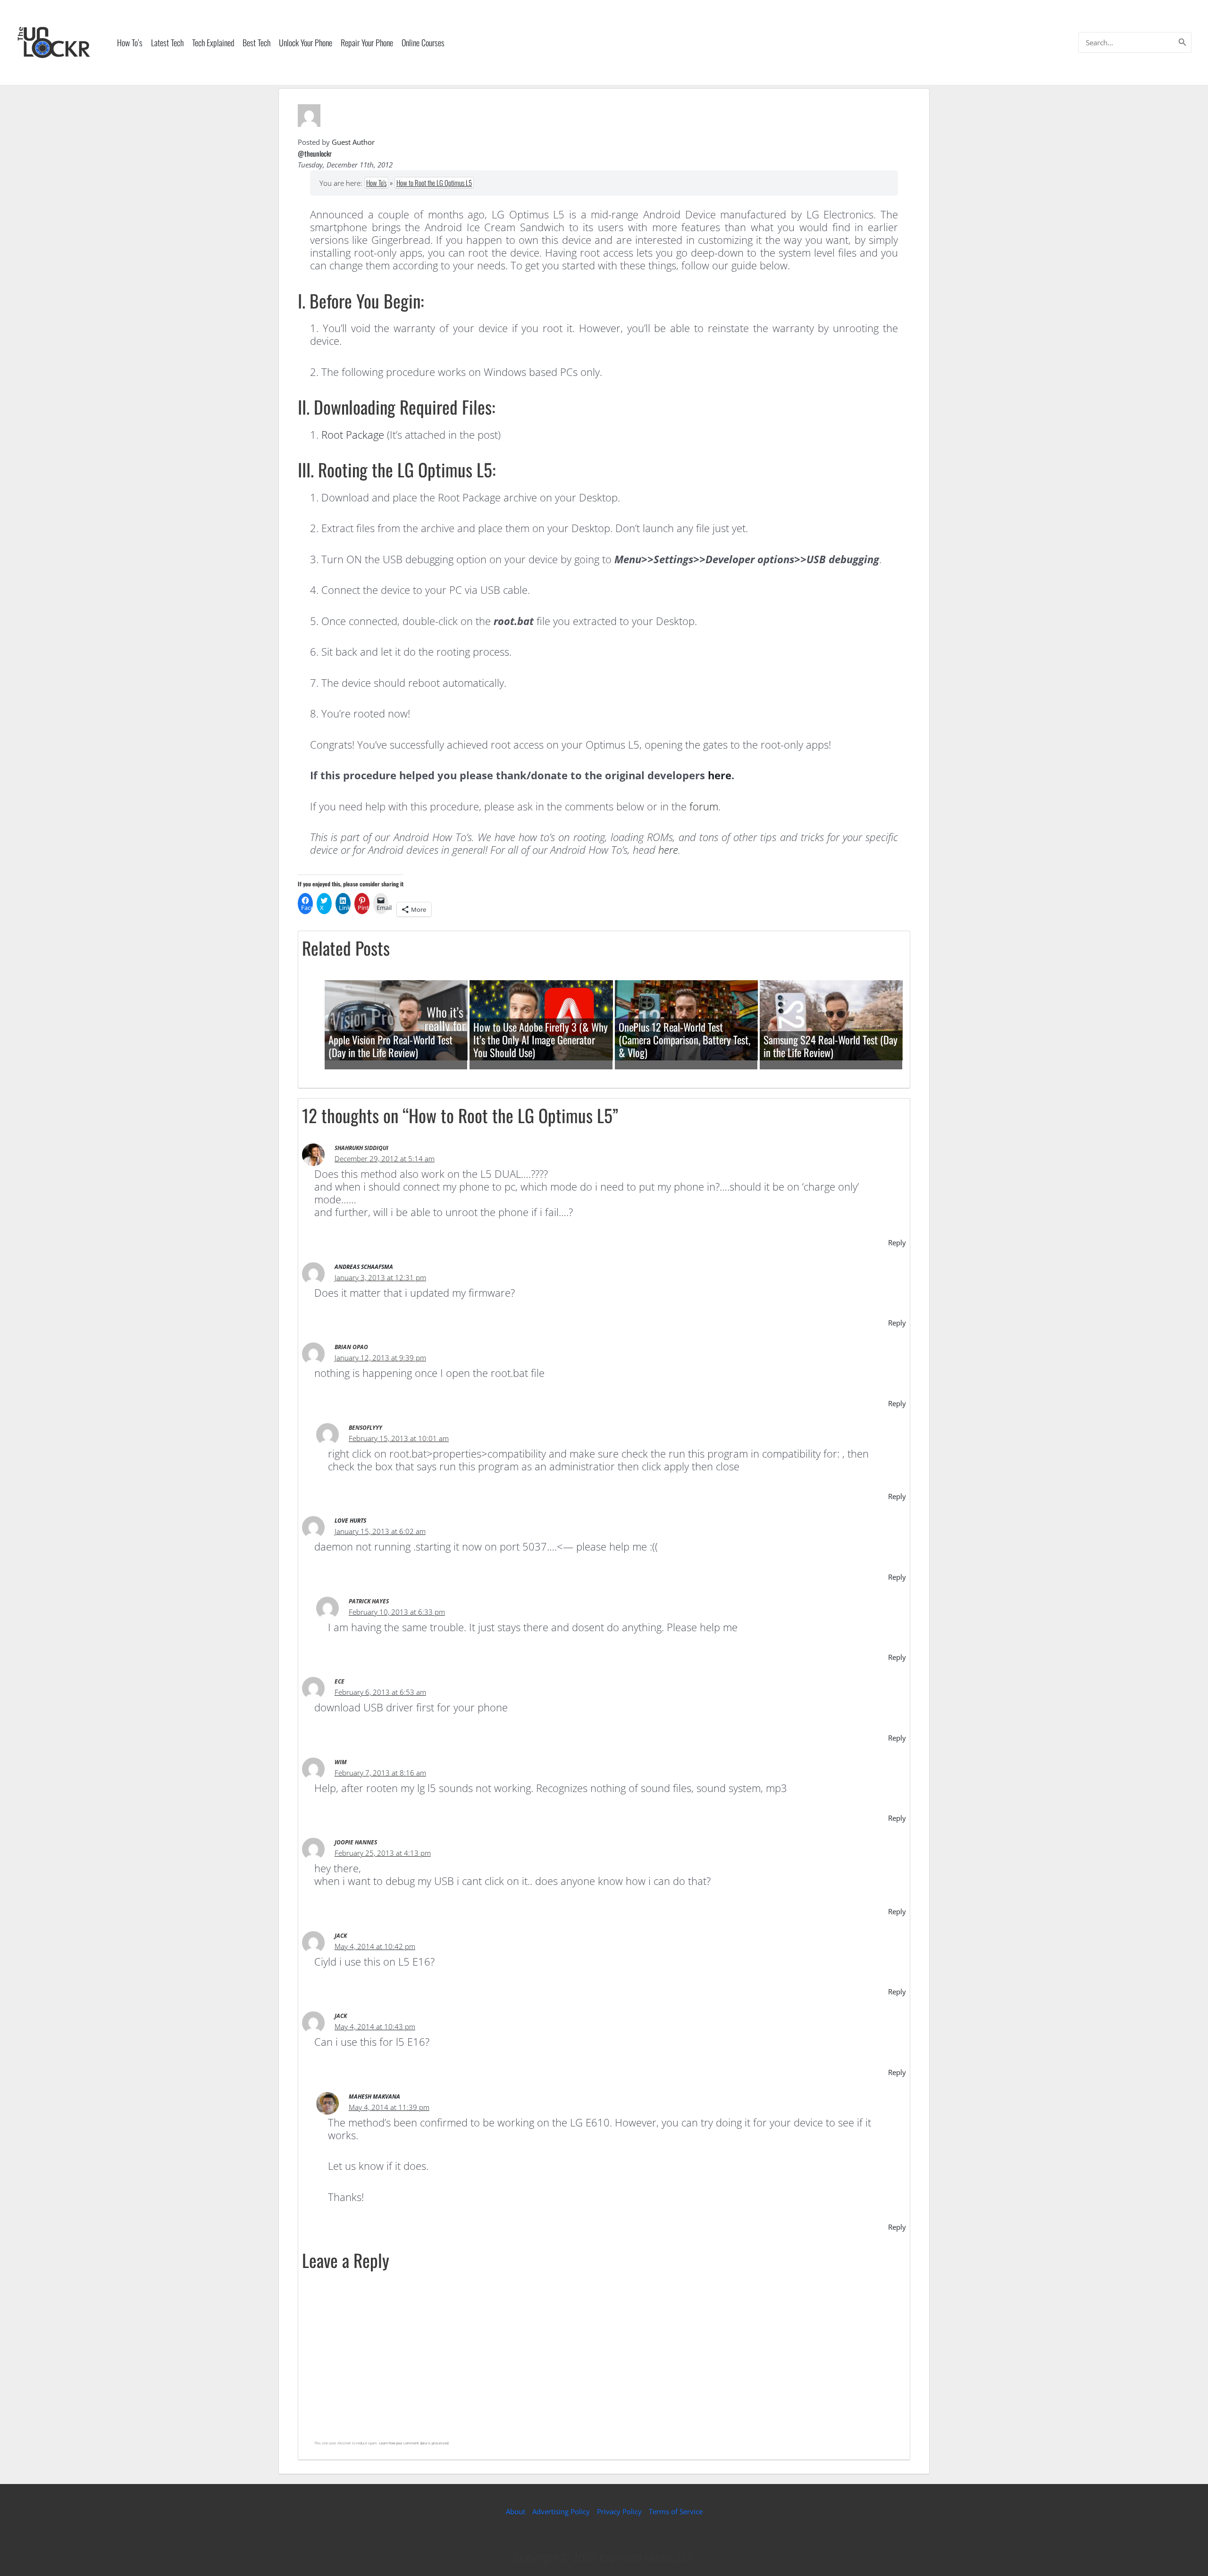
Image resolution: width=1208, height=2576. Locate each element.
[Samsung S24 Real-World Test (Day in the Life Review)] (831, 1019)
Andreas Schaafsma (364, 1267)
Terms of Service (676, 2511)
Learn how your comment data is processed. (414, 2443)
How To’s (130, 42)
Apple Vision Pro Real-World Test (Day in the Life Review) (390, 1046)
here (720, 775)
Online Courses (423, 42)
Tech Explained (213, 42)
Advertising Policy (561, 2511)
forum (704, 806)
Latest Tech (167, 42)
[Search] (1183, 42)
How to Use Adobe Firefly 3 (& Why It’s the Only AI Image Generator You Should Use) (541, 1040)
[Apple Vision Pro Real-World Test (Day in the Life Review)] (396, 1019)
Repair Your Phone (367, 42)
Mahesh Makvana (374, 2097)
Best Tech (256, 42)
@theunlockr (315, 153)
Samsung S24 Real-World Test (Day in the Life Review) (830, 1046)
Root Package (353, 434)
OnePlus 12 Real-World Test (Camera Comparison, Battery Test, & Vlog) (684, 1040)
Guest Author (353, 142)
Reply (897, 1242)
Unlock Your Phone (306, 42)
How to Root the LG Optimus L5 (434, 183)
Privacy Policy (619, 2511)
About (516, 2511)
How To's (376, 183)
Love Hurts (350, 1521)
